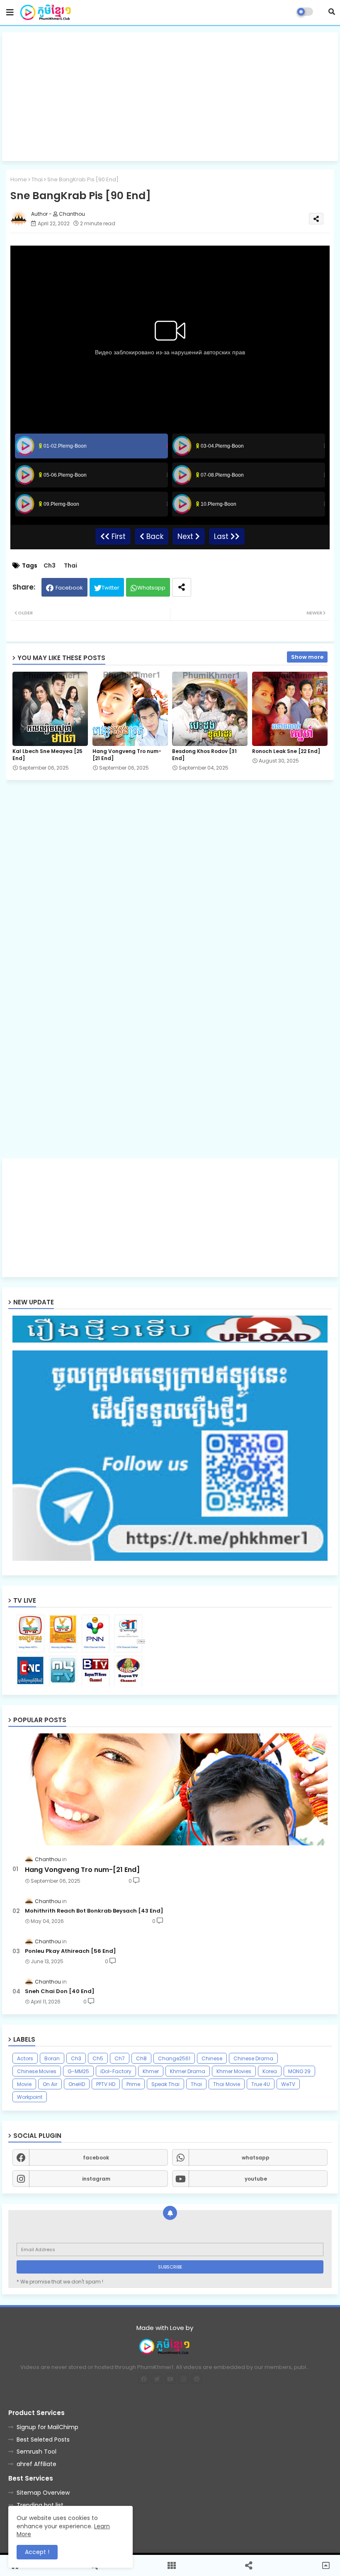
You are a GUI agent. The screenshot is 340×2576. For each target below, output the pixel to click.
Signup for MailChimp (47, 2427)
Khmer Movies (234, 2071)
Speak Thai (165, 2084)
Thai (37, 179)
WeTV (288, 2084)
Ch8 (141, 2058)
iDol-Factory (116, 2071)
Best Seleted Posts (43, 2440)
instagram (96, 2179)
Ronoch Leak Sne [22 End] (286, 751)
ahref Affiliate (36, 2464)
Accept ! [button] (37, 2552)
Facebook (69, 588)
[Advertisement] (170, 97)
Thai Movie (227, 2084)
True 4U (261, 2084)
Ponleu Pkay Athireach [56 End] (70, 1951)
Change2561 (174, 2058)
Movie (24, 2084)
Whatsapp (151, 588)
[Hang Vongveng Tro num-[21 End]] (170, 1789)
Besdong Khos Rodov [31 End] (204, 755)
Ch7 (120, 2058)
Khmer (151, 2071)
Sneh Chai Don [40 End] (60, 1991)
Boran (52, 2058)
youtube (256, 2179)
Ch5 (98, 2058)
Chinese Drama (253, 2058)
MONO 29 (299, 2071)
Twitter (110, 588)
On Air (50, 2084)
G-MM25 (78, 2071)
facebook (96, 2158)
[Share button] (182, 587)
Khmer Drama (188, 2071)
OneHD (77, 2084)
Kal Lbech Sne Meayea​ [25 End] (47, 755)
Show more (307, 657)
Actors (25, 2058)
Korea (270, 2071)
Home (19, 179)
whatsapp (256, 2158)
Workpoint (30, 2097)
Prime (133, 2084)
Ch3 (50, 566)
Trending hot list (40, 2505)
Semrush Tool (36, 2452)
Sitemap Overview (43, 2493)
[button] (332, 12)
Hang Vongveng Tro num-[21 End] (127, 755)
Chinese (212, 2058)
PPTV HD (106, 2084)
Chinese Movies (37, 2071)
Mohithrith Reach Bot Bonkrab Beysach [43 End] (94, 1911)
